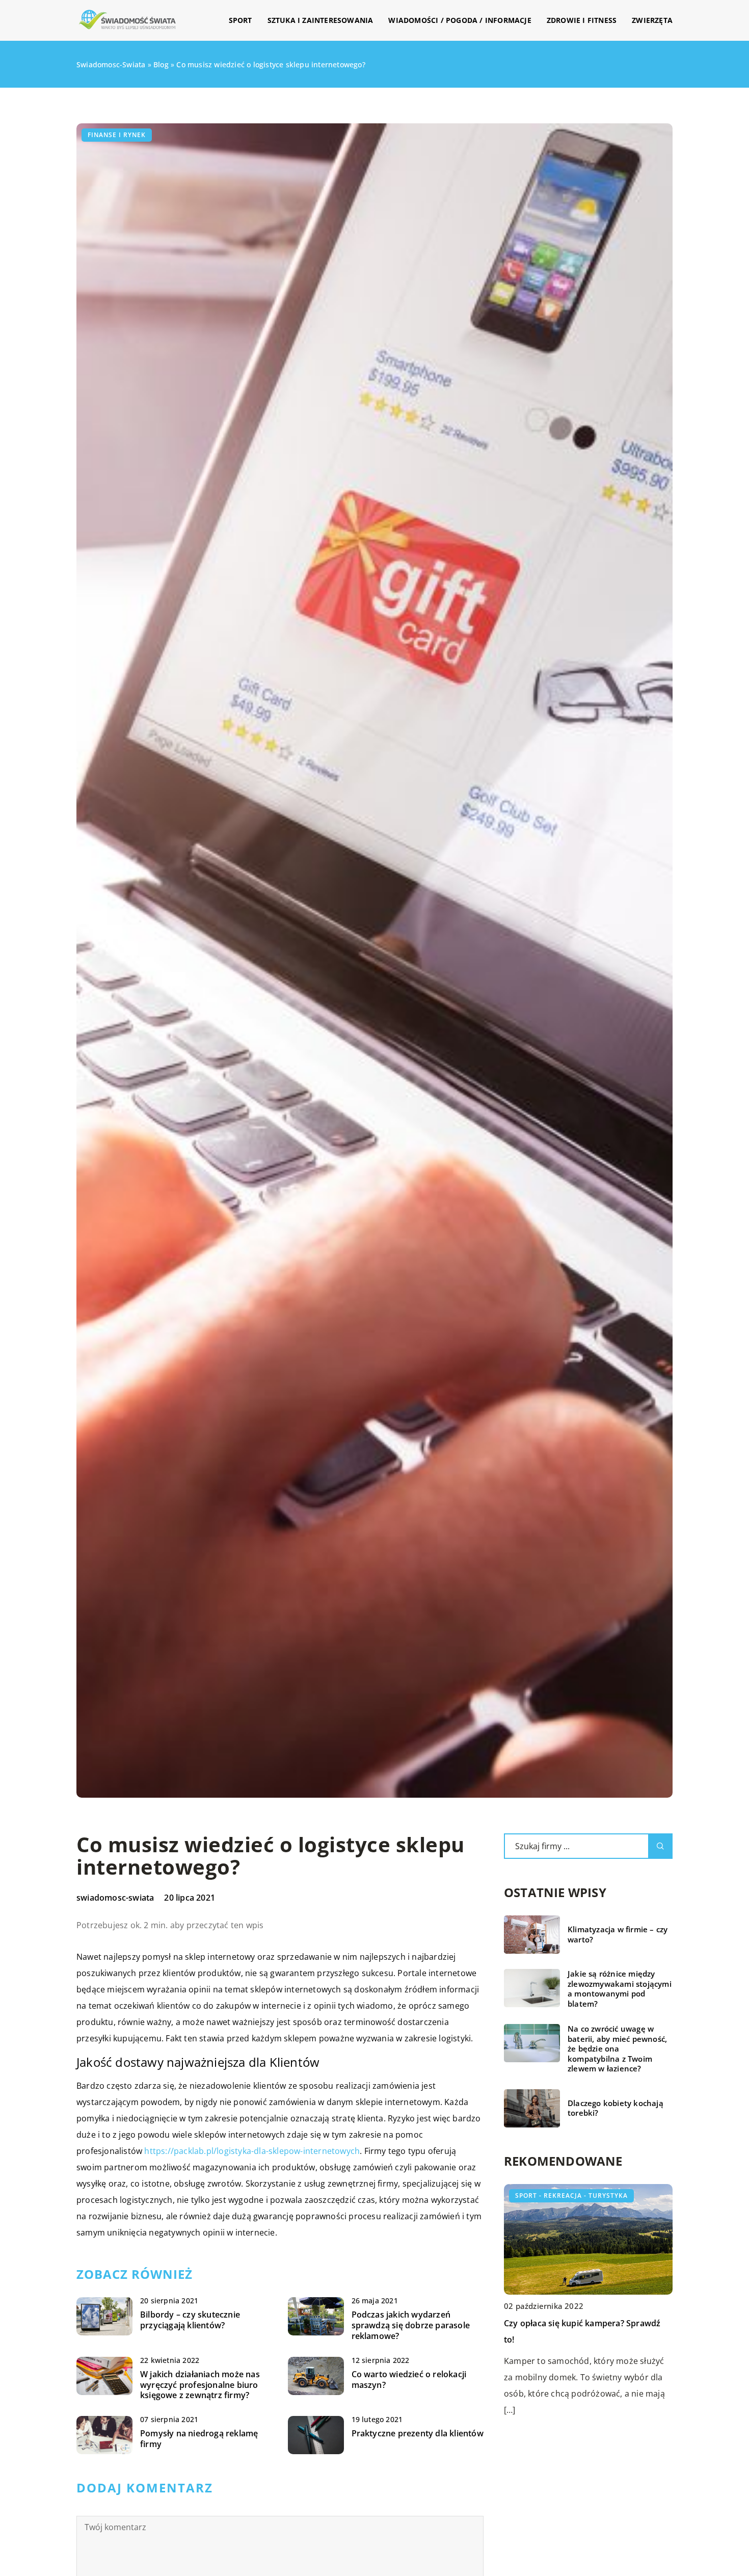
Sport (240, 20)
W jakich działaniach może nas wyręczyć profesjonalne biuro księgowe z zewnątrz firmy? (200, 2385)
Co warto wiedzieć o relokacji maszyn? (409, 2380)
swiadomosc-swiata (115, 1898)
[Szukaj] (660, 1846)
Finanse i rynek (117, 135)
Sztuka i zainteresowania (320, 20)
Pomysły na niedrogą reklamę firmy (199, 2439)
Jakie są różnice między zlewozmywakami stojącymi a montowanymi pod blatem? (620, 1989)
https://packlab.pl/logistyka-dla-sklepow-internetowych (252, 2151)
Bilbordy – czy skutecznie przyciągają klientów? (190, 2320)
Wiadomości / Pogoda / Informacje (460, 20)
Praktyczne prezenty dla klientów (418, 2434)
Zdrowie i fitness (582, 20)
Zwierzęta (652, 20)
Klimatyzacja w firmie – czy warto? (618, 1935)
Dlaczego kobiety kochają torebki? (616, 2108)
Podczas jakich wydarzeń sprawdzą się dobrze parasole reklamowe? (411, 2325)
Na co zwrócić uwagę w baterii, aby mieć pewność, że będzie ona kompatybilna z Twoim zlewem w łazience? (617, 2049)
